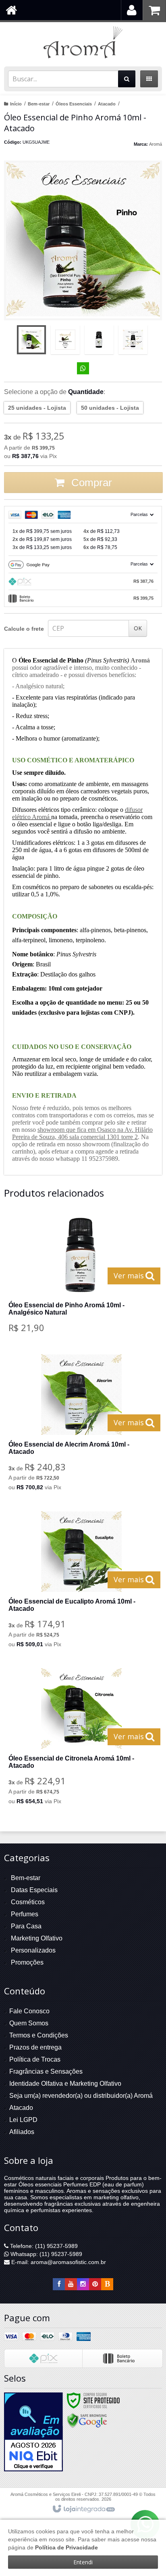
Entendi (83, 2562)
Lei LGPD (23, 2120)
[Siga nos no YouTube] (71, 2284)
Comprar (90, 483)
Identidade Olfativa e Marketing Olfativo (65, 2084)
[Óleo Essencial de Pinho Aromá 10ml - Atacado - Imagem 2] (65, 340)
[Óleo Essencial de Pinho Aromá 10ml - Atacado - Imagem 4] (133, 340)
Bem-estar (39, 104)
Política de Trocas (35, 2059)
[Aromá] (83, 42)
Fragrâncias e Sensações (46, 2071)
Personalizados (33, 1950)
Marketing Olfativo (37, 1938)
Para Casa (26, 1926)
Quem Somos (29, 2023)
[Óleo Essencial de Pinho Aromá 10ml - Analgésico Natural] (81, 1277)
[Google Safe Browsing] (87, 2420)
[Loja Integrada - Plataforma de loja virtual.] (83, 2509)
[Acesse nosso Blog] (107, 2284)
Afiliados (22, 2132)
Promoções (27, 1962)
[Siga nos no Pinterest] (95, 2284)
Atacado (107, 104)
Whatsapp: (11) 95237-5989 (46, 2254)
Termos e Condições (39, 2035)
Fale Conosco (29, 2011)
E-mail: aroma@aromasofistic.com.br (58, 2262)
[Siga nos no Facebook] (59, 2284)
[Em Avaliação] (33, 2432)
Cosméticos (28, 1902)
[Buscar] (127, 79)
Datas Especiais (34, 1890)
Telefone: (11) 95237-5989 (43, 2246)
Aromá (156, 144)
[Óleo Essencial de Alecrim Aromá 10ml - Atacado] (81, 1425)
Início (16, 104)
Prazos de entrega (35, 2047)
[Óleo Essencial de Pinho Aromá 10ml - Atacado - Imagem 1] (31, 340)
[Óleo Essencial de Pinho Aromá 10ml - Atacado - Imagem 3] (99, 340)
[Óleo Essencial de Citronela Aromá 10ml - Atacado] (81, 1739)
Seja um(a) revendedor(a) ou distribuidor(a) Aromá (81, 2096)
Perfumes (25, 1914)
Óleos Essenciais (74, 104)
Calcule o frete (24, 629)
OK (138, 628)
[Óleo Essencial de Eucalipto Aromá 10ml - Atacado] (81, 1582)
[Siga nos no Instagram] (83, 2284)
